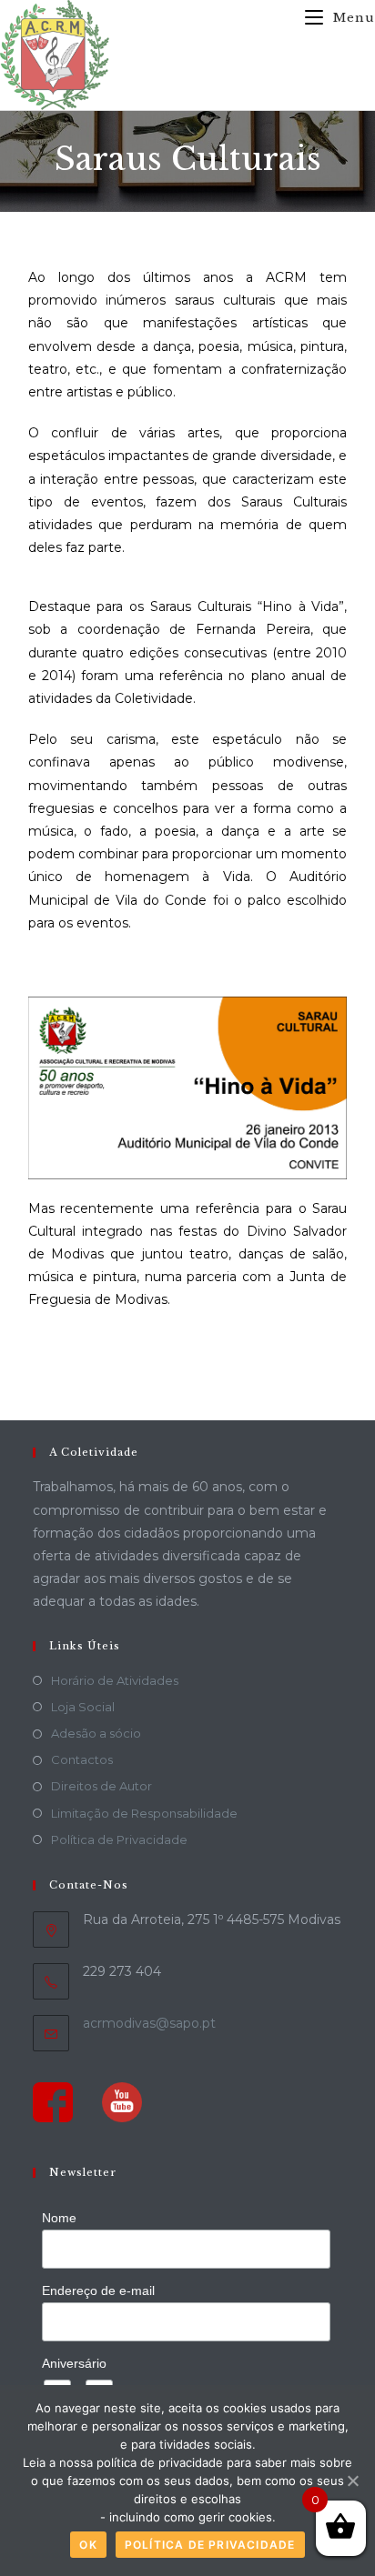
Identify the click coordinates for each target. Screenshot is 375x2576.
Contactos (82, 1759)
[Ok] (352, 2481)
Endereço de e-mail (98, 2290)
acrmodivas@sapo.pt (149, 2023)
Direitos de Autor (101, 1786)
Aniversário (74, 2363)
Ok (88, 2545)
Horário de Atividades (115, 1680)
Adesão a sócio (96, 1733)
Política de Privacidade (119, 1839)
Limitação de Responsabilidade (144, 1813)
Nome (59, 2218)
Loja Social (83, 1707)
